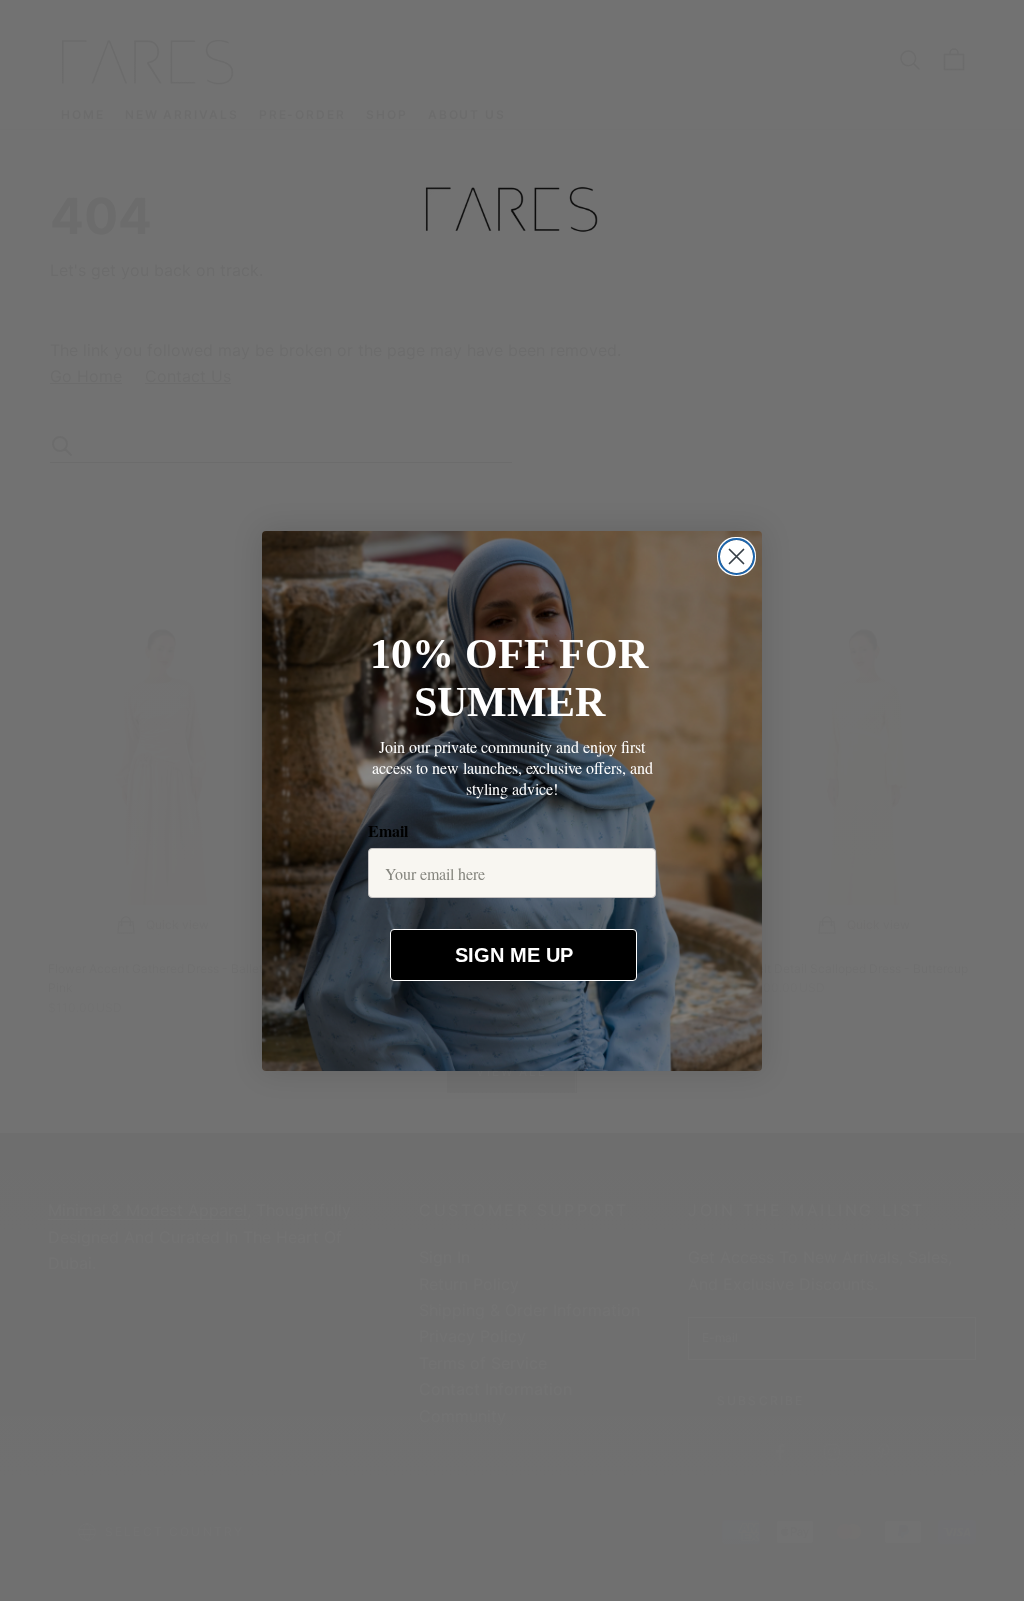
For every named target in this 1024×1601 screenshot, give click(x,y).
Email (388, 830)
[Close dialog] (736, 556)
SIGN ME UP (514, 955)
